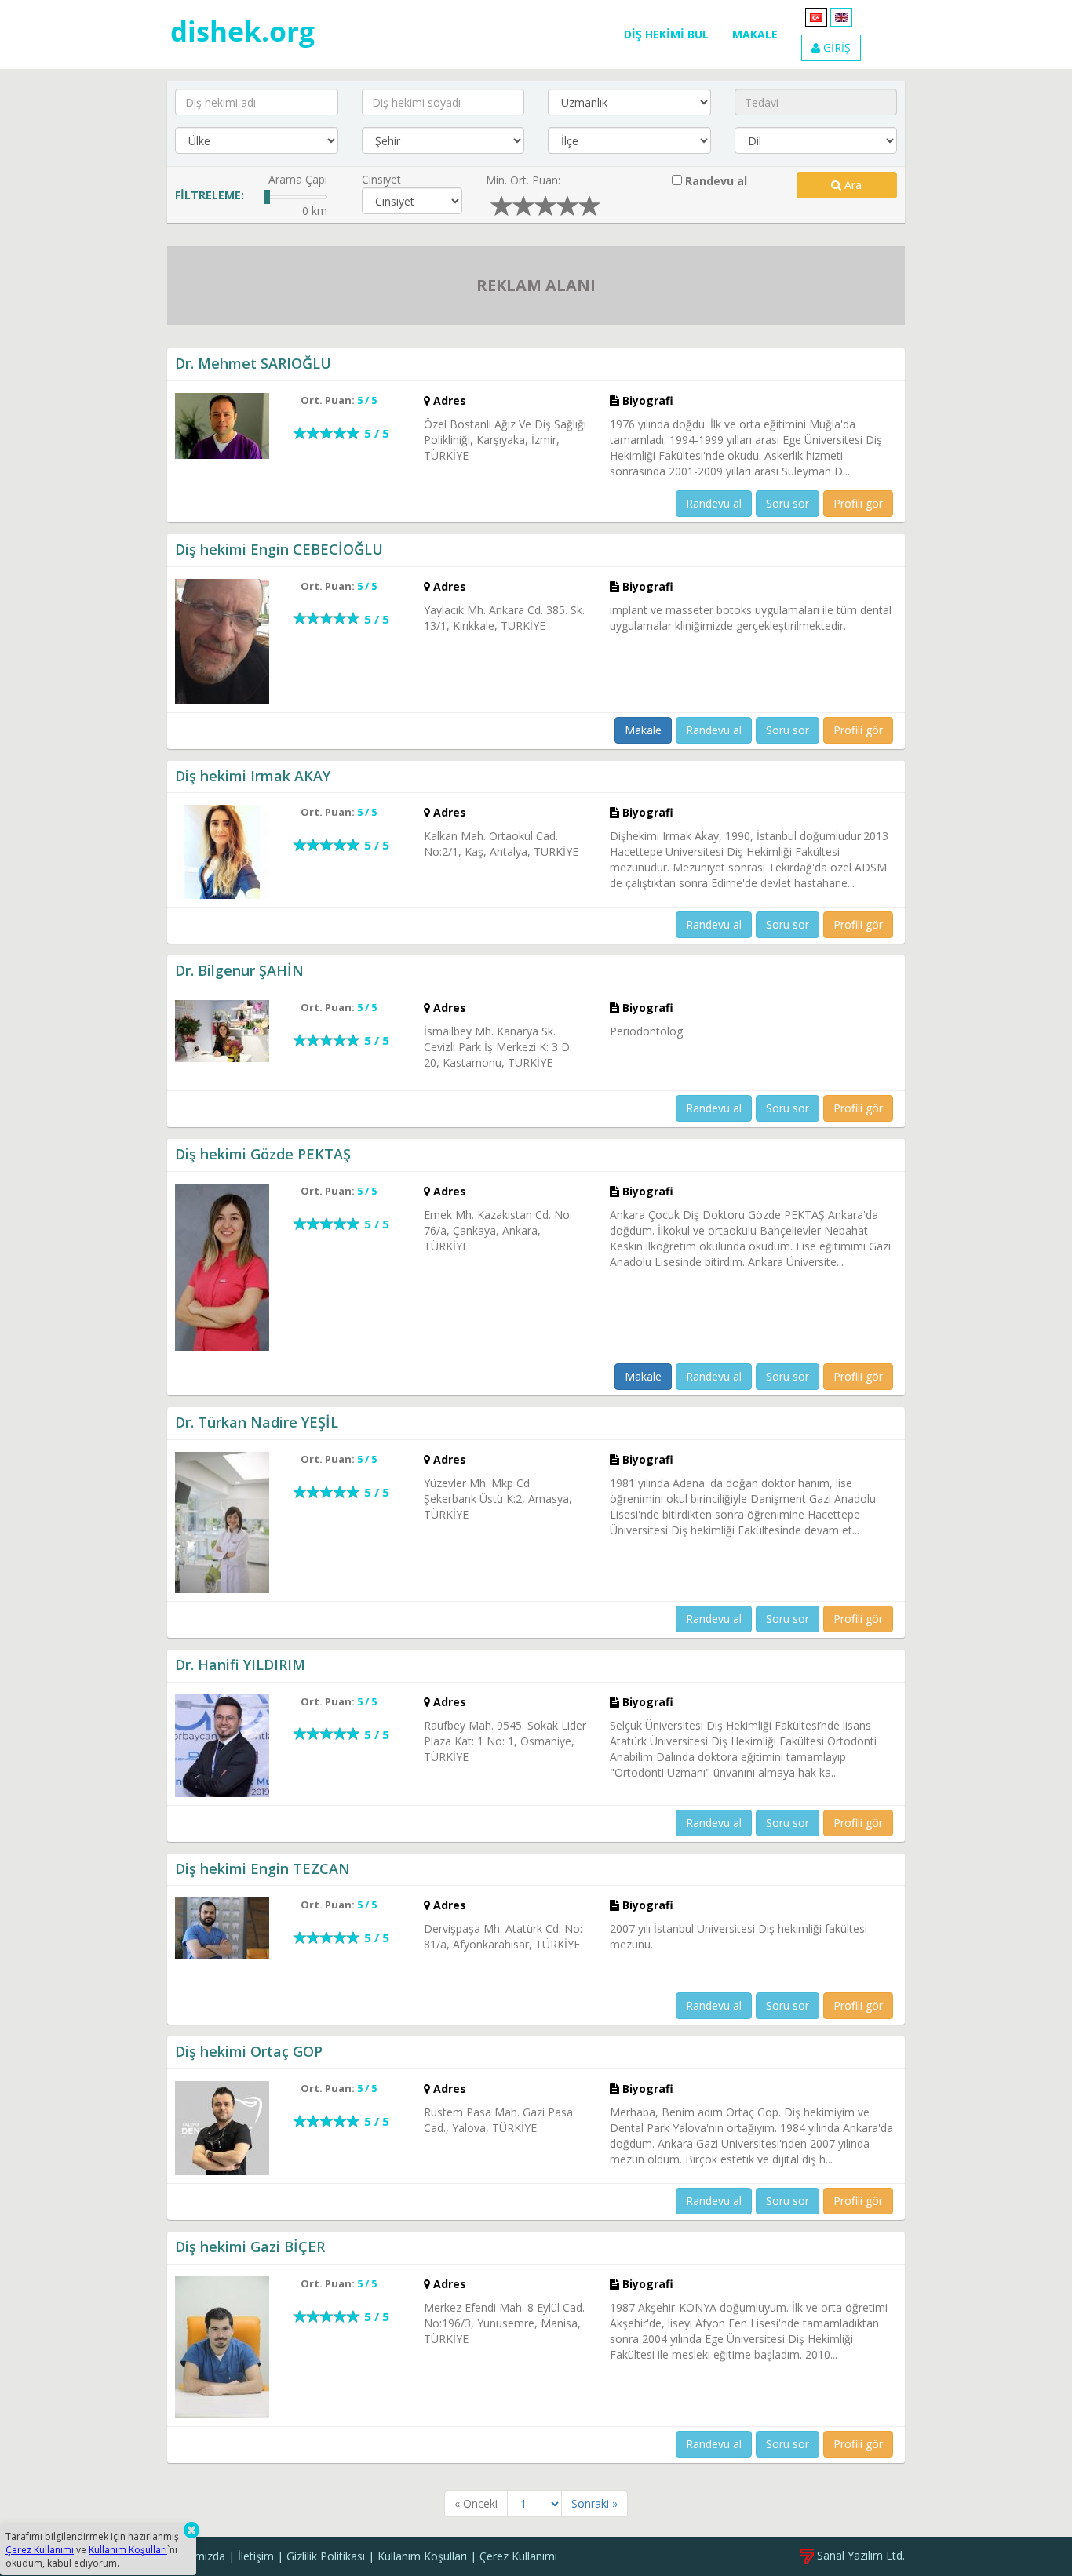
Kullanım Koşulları (422, 2556)
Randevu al (715, 181)
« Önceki (476, 2503)
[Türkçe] (816, 16)
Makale (643, 730)
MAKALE (755, 34)
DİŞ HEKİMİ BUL (666, 34)
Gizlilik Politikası (326, 2556)
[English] (841, 16)
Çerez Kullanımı (518, 2556)
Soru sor (788, 503)
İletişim (256, 2556)
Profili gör (858, 503)
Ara (851, 185)
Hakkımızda (196, 2556)
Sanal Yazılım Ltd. (859, 2555)
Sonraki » (594, 2503)
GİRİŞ (835, 47)
